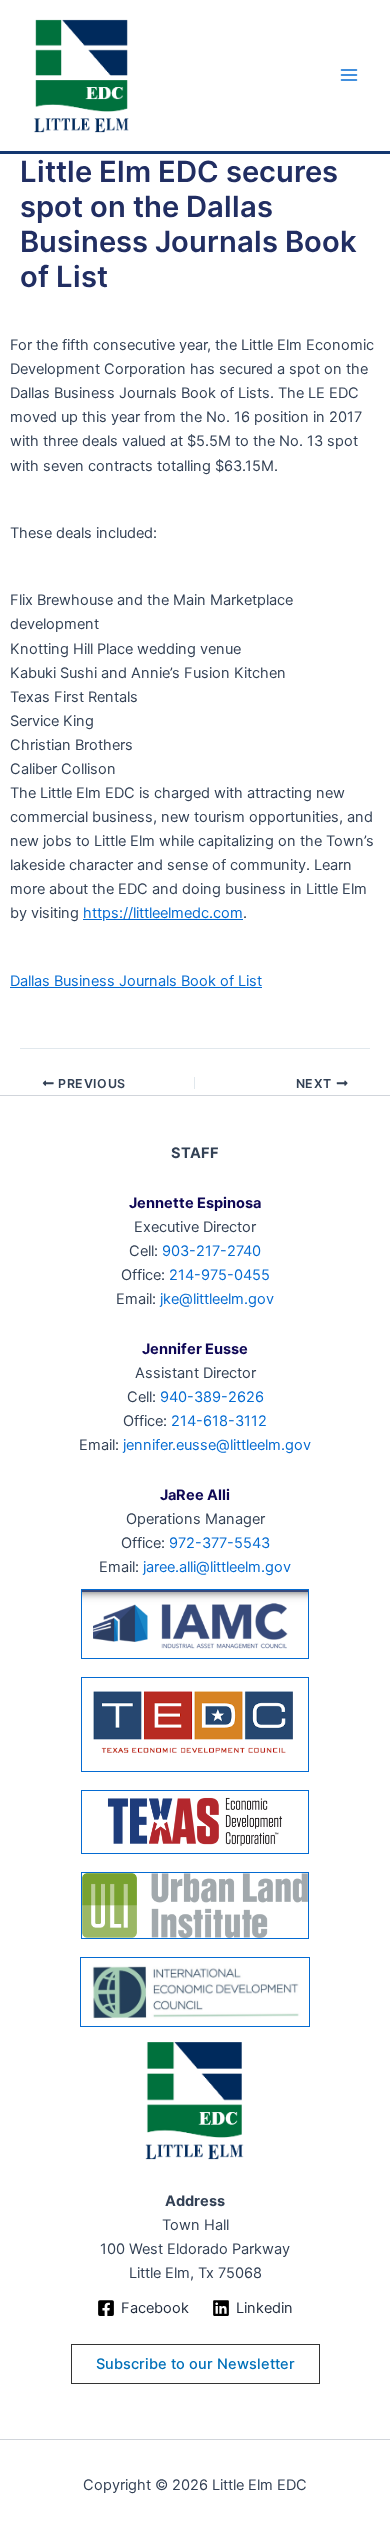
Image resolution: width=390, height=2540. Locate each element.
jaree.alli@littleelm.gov (217, 1567)
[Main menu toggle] (349, 76)
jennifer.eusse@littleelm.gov (217, 1445)
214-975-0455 (219, 1275)
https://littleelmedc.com (163, 913)
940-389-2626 (212, 1397)
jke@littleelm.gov (217, 1299)
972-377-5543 (219, 1543)
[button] (195, 2364)
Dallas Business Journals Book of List (136, 981)
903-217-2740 (211, 1251)
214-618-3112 (219, 1421)
